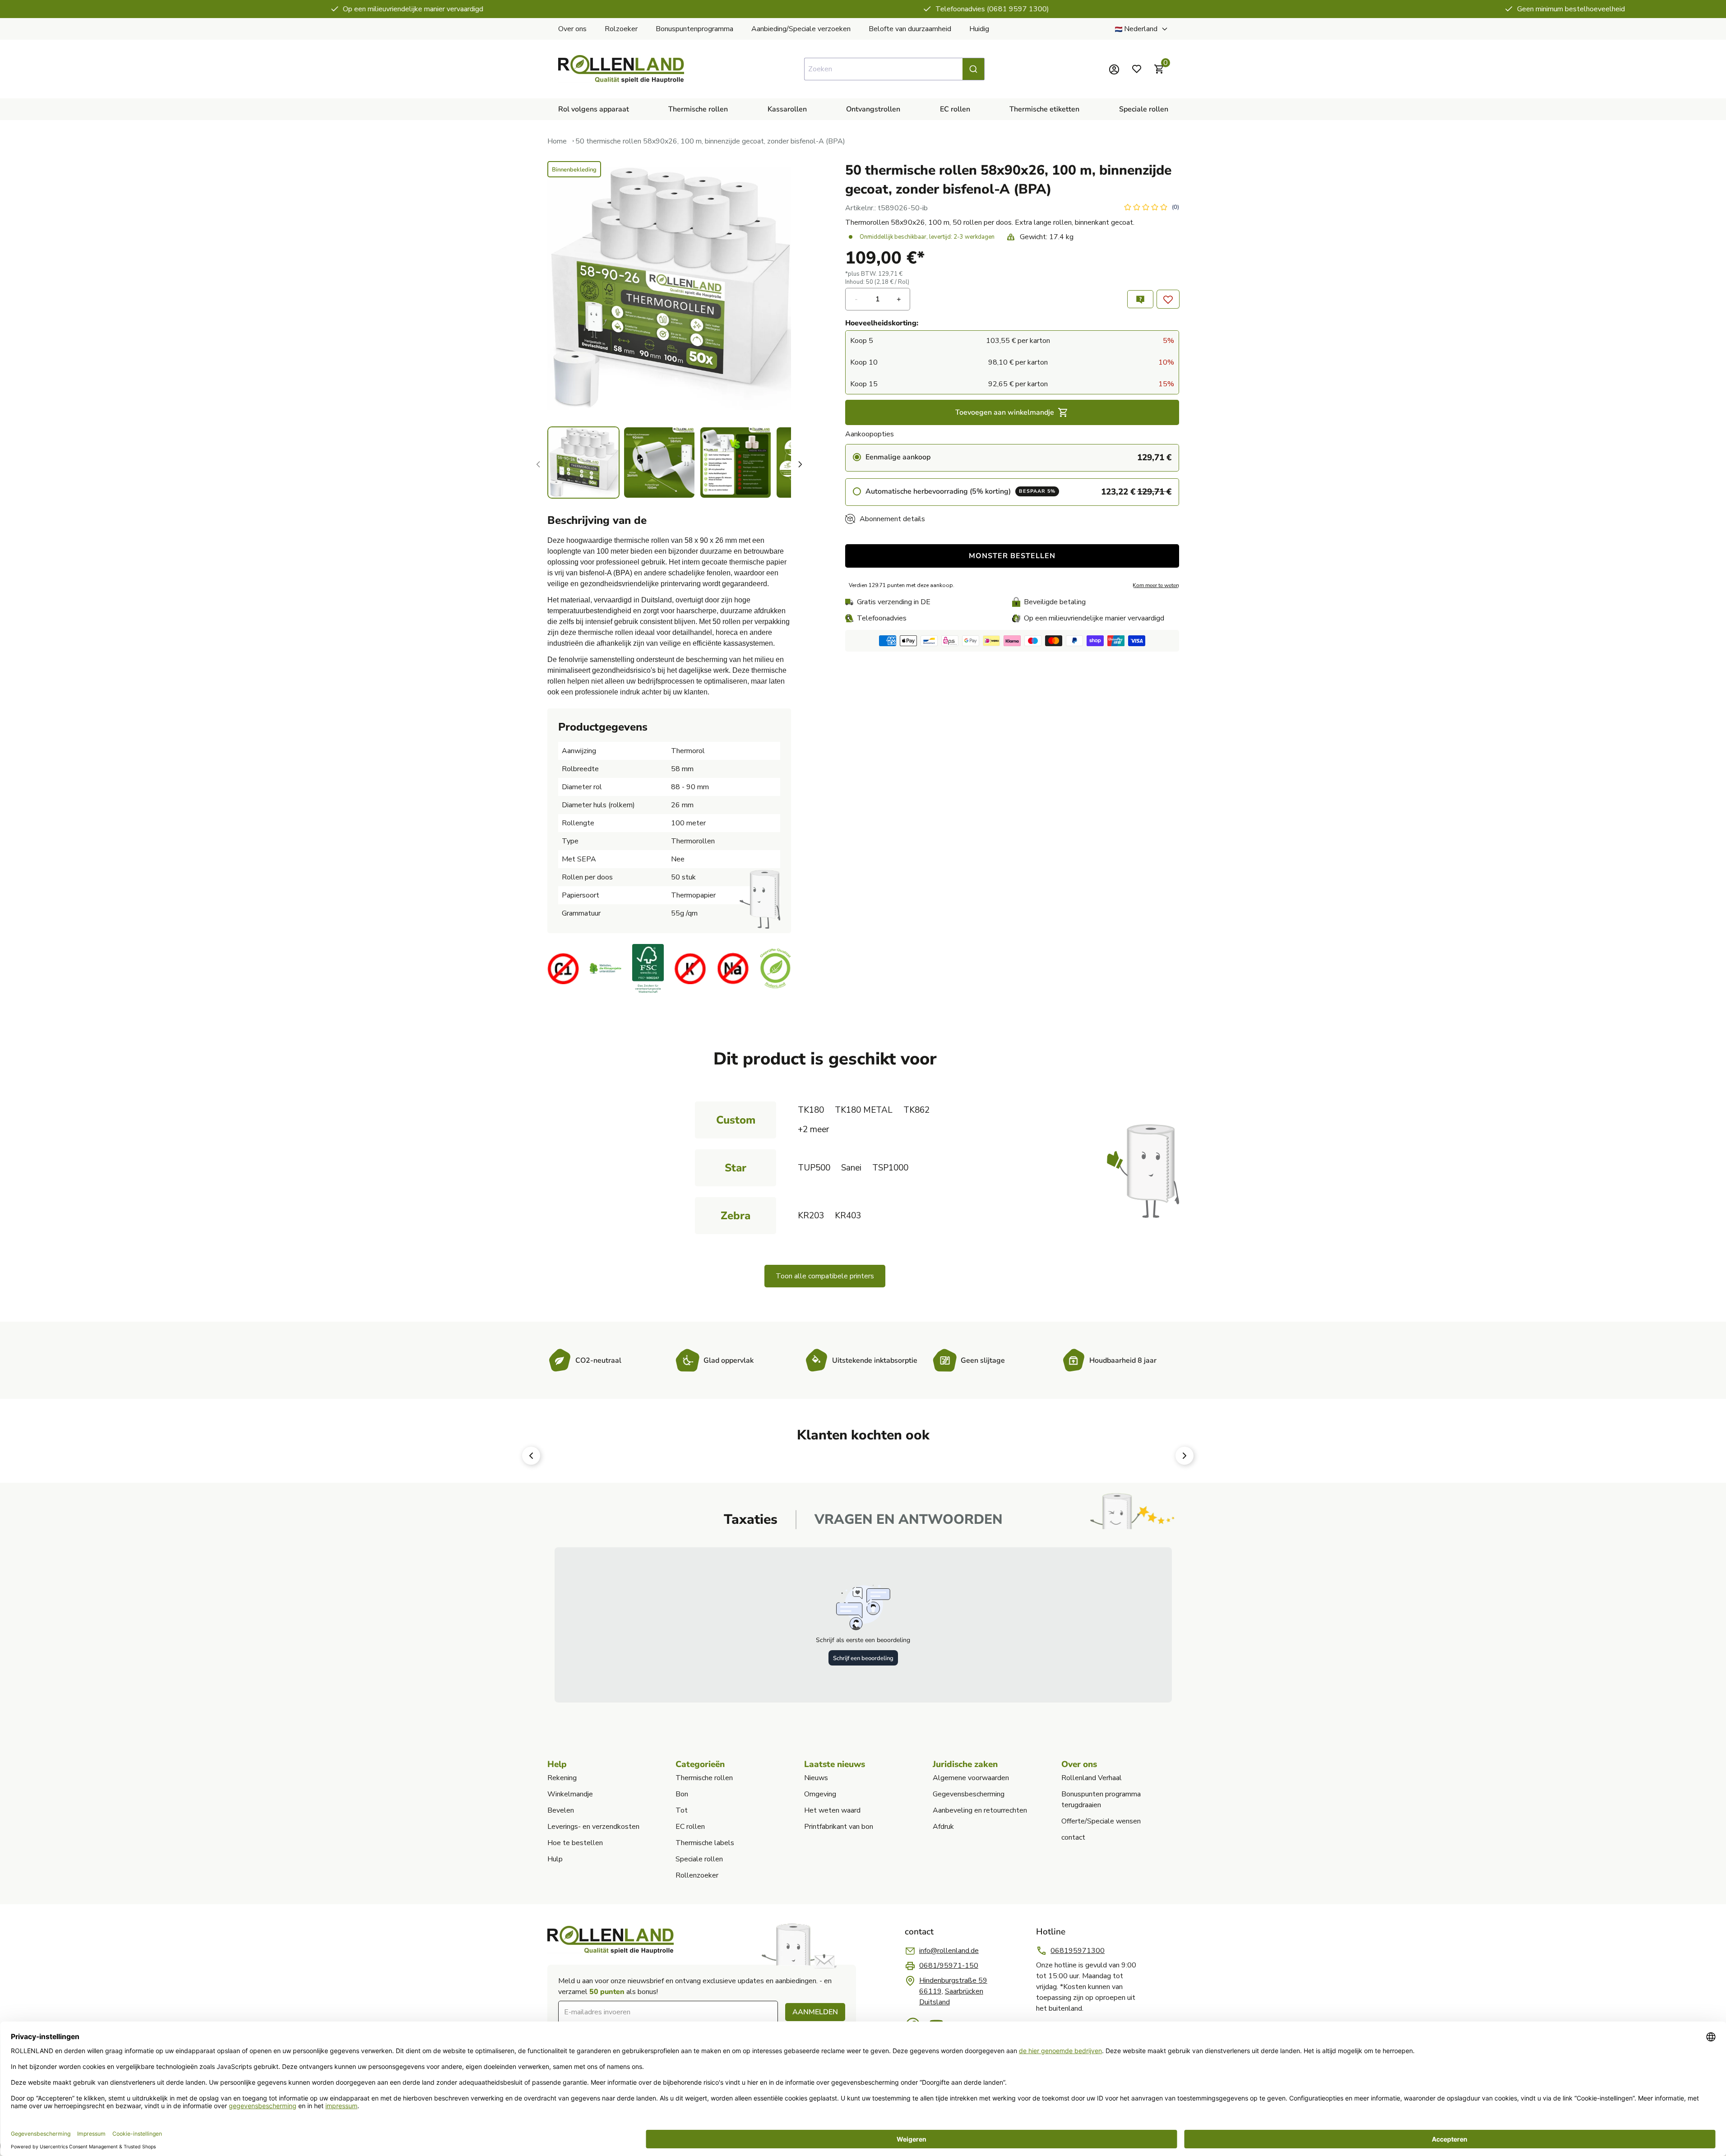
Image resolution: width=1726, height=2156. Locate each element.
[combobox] (894, 69)
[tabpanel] (863, 1625)
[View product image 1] (583, 463)
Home (557, 141)
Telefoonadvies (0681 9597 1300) (870, 9)
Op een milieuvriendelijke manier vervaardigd (290, 9)
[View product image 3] (736, 463)
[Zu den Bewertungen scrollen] (1151, 208)
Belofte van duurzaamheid (910, 29)
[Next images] (800, 464)
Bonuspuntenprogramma (694, 29)
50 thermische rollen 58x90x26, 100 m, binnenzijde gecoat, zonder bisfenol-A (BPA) (710, 141)
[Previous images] (538, 464)
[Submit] (973, 69)
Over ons (572, 29)
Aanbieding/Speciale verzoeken (801, 29)
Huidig (979, 29)
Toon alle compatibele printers (825, 1276)
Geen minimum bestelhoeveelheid (1448, 9)
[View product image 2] (659, 463)
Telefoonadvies (882, 618)
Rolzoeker (621, 29)
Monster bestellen (1012, 556)
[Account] (1114, 69)
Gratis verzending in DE (894, 602)
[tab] (751, 1520)
